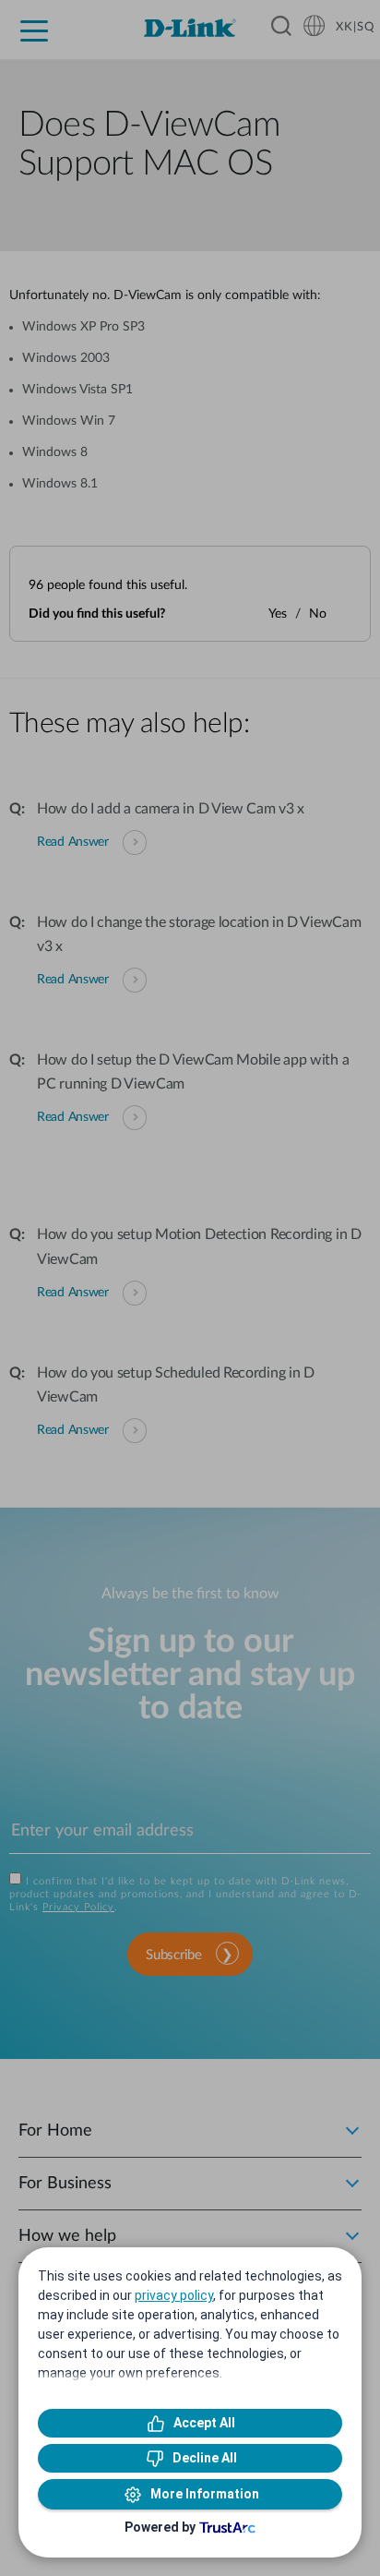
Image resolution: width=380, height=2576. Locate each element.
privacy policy (174, 2295)
